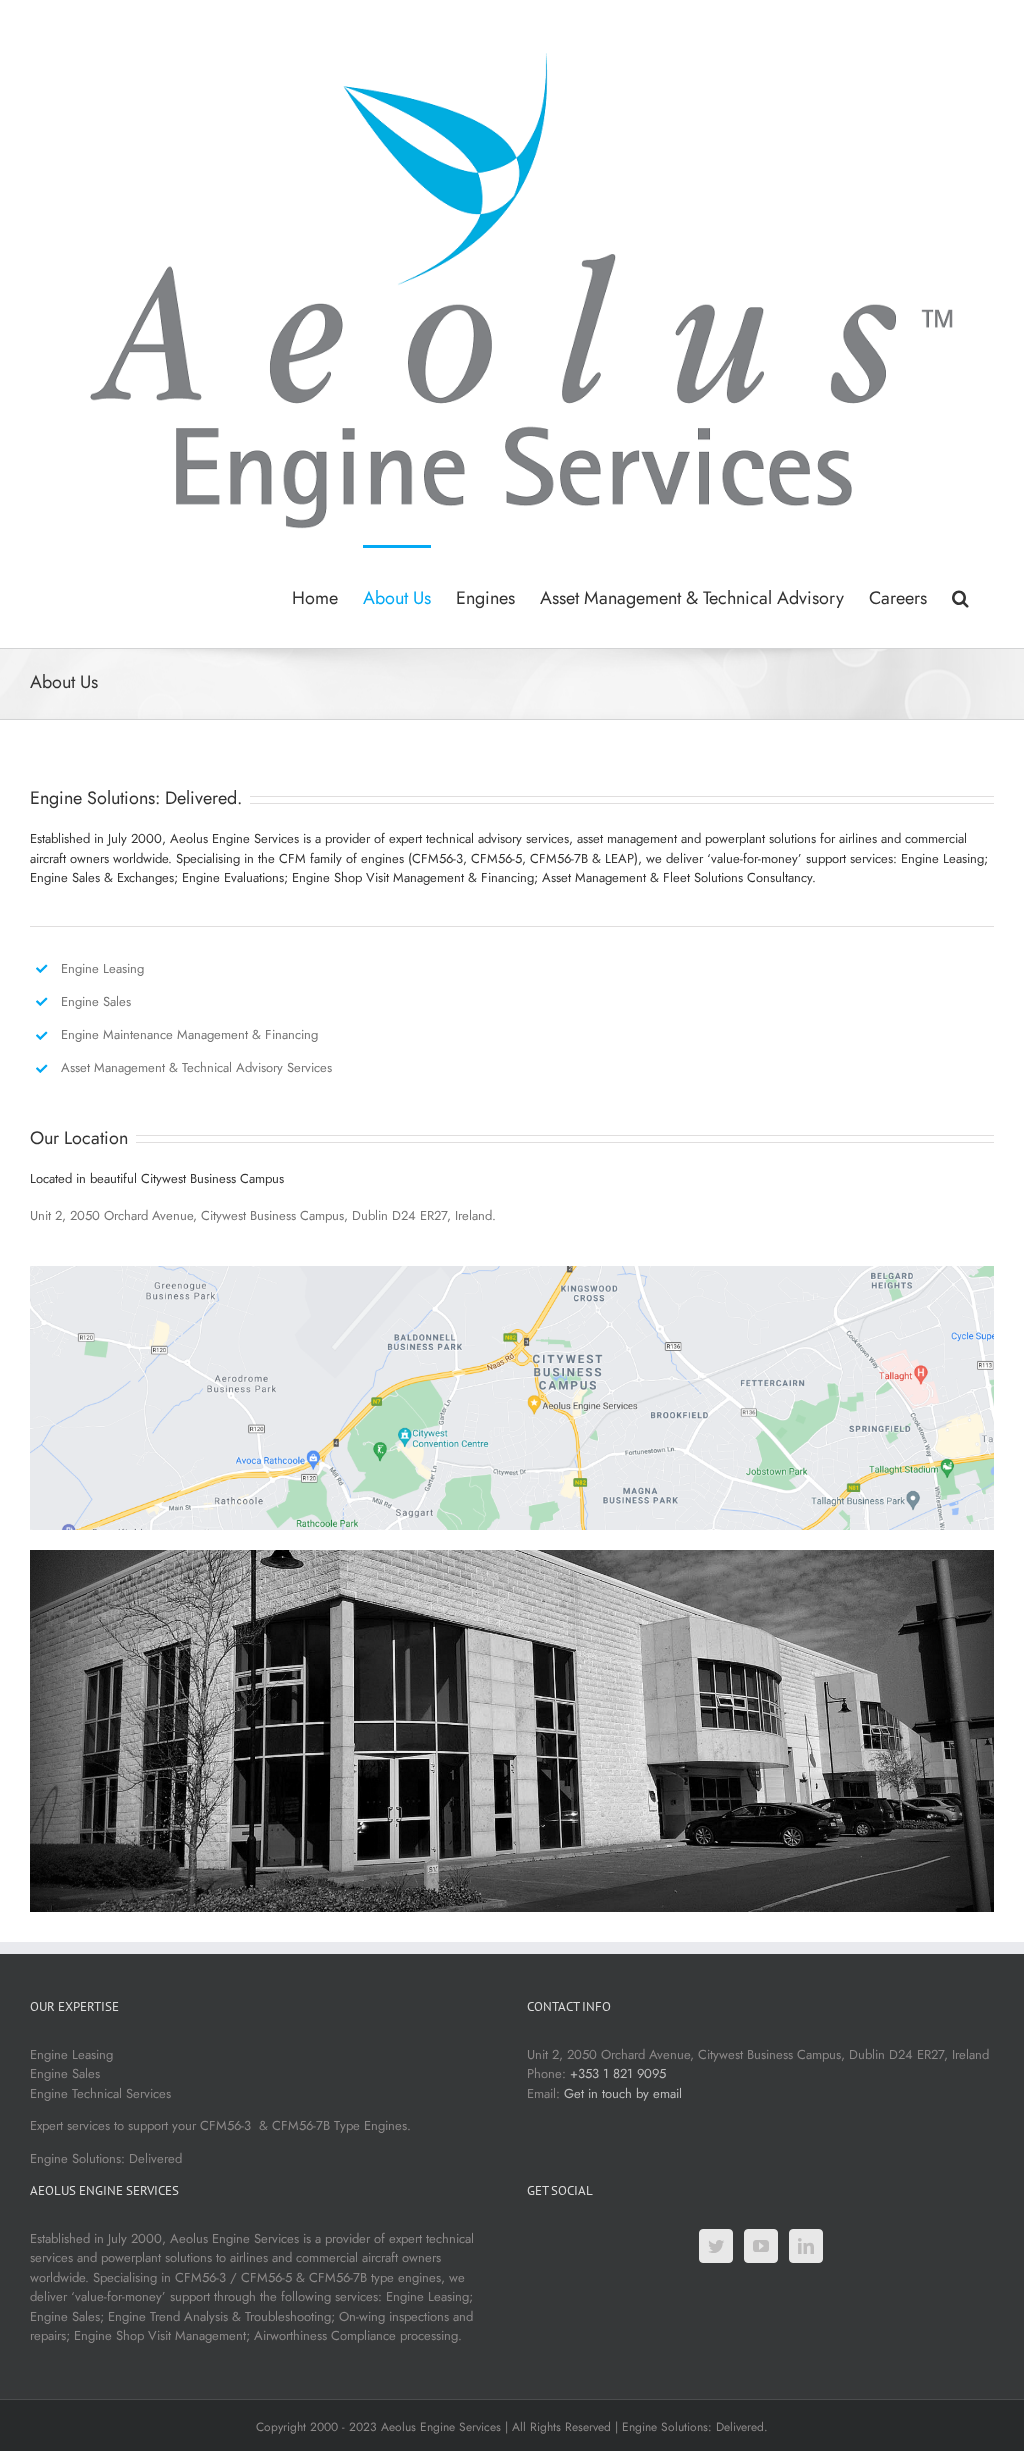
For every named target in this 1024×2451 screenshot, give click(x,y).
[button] (960, 596)
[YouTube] (761, 2246)
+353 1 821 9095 (618, 2073)
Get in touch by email (623, 2093)
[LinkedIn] (806, 2246)
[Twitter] (716, 2246)
